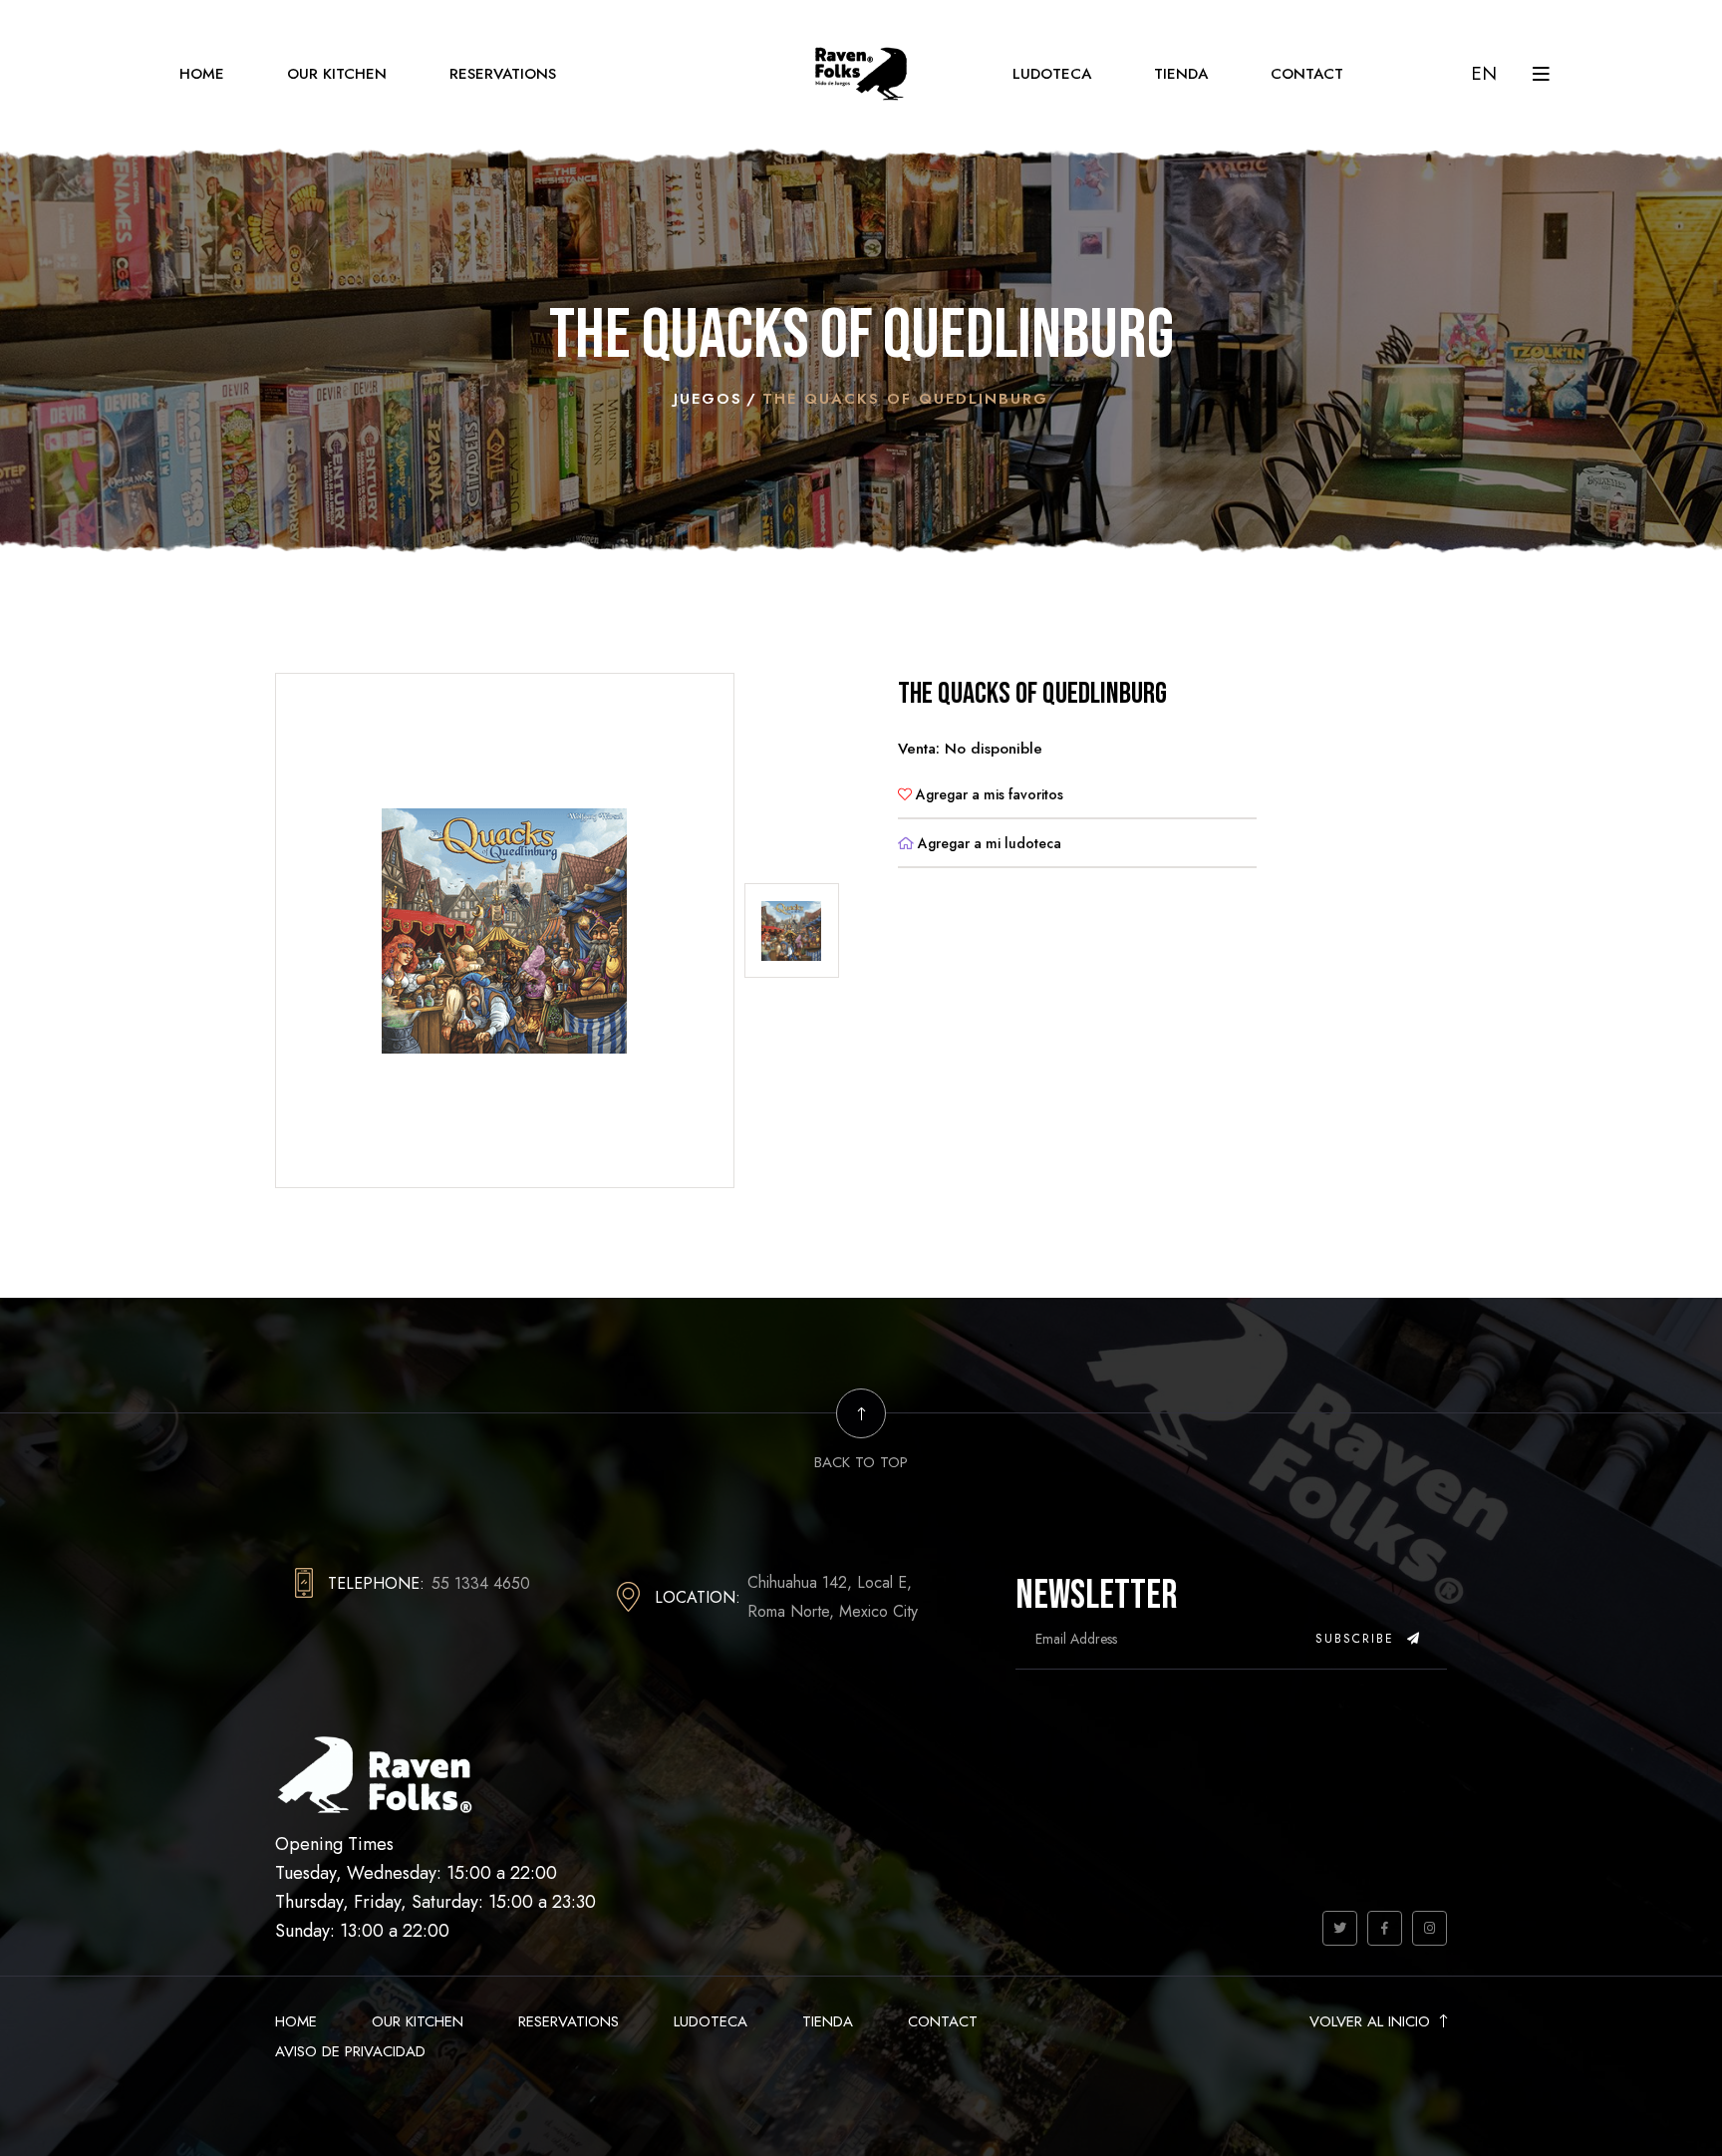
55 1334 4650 (481, 1583)
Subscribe (1358, 1639)
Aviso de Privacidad (350, 2051)
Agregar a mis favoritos (988, 794)
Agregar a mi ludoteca (988, 843)
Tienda (1181, 74)
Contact (1307, 74)
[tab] (792, 930)
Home (202, 74)
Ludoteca (1052, 74)
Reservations (503, 74)
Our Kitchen (337, 74)
